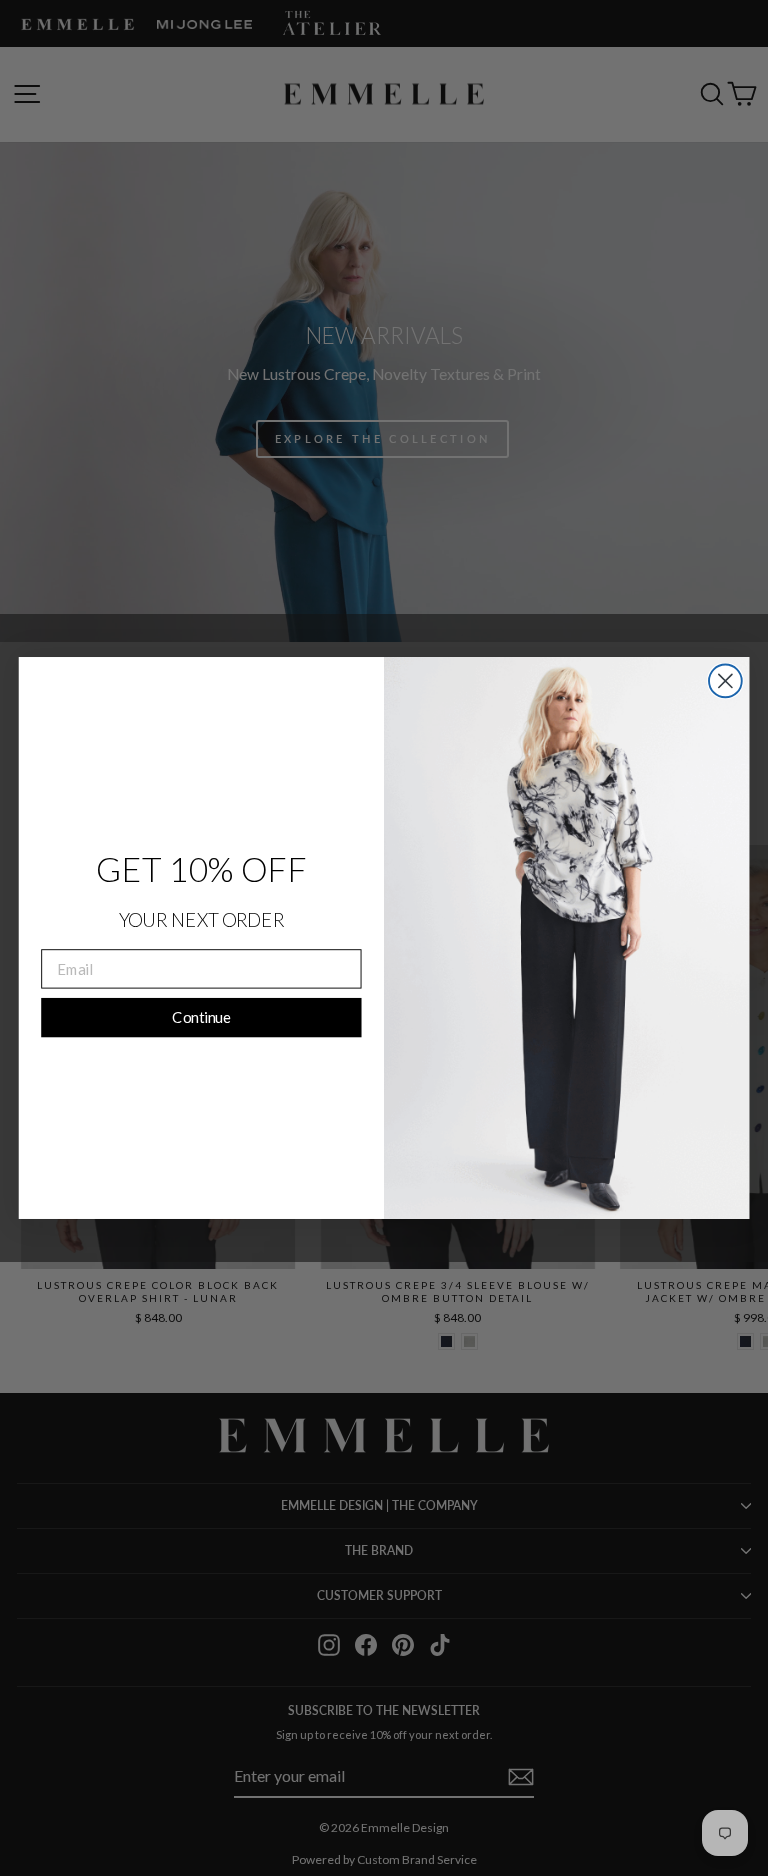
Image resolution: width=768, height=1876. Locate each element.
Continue (201, 1017)
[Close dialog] (725, 681)
